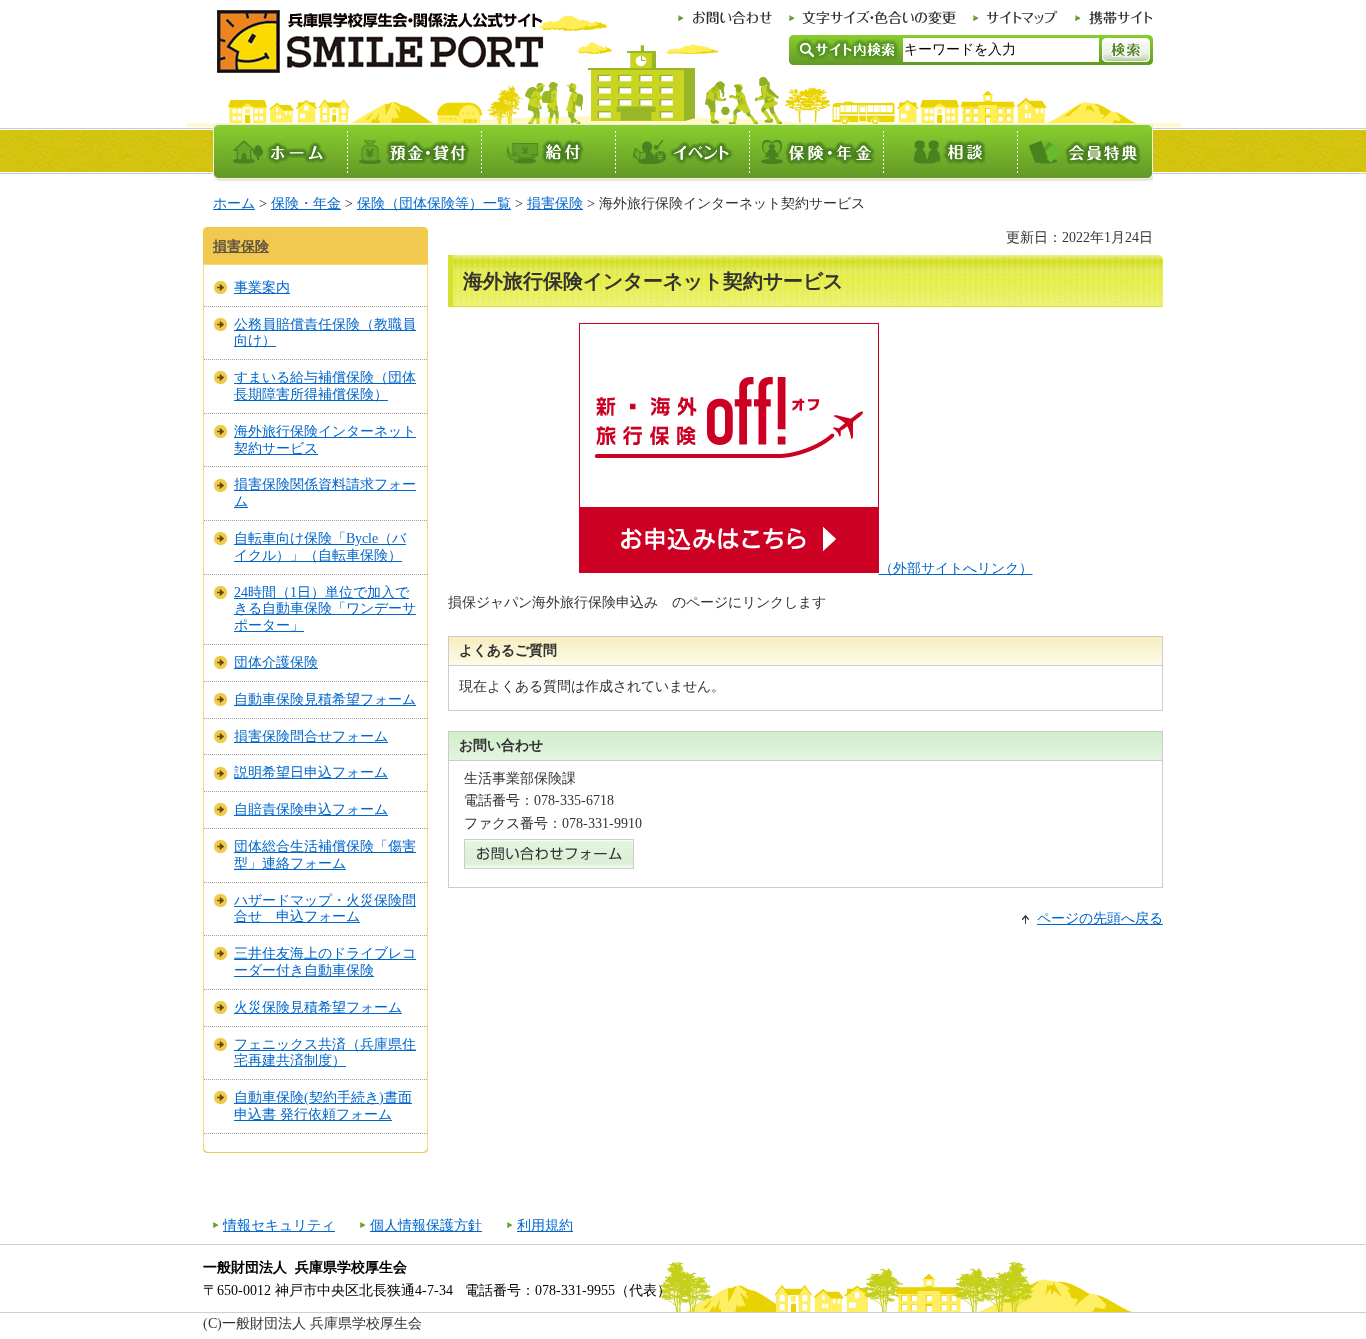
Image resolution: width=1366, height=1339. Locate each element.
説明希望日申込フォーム (311, 772)
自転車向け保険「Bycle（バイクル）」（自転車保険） (320, 547)
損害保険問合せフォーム (311, 736)
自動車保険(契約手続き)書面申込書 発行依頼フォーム (323, 1106)
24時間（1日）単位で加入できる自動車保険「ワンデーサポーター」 (325, 609)
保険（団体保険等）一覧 (434, 203)
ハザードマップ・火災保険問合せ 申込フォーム (325, 909)
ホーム (234, 203)
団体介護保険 (276, 662)
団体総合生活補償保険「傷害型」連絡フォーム (325, 855)
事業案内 (262, 287)
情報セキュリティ (279, 1225)
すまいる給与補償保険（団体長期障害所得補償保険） (325, 386)
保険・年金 (306, 203)
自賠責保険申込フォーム (311, 809)
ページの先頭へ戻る (1100, 918)
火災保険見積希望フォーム (318, 1007)
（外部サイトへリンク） (956, 568)
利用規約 (545, 1225)
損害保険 (555, 203)
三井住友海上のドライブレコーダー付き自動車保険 (325, 962)
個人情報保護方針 (426, 1225)
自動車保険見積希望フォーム (325, 699)
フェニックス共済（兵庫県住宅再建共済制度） (325, 1053)
